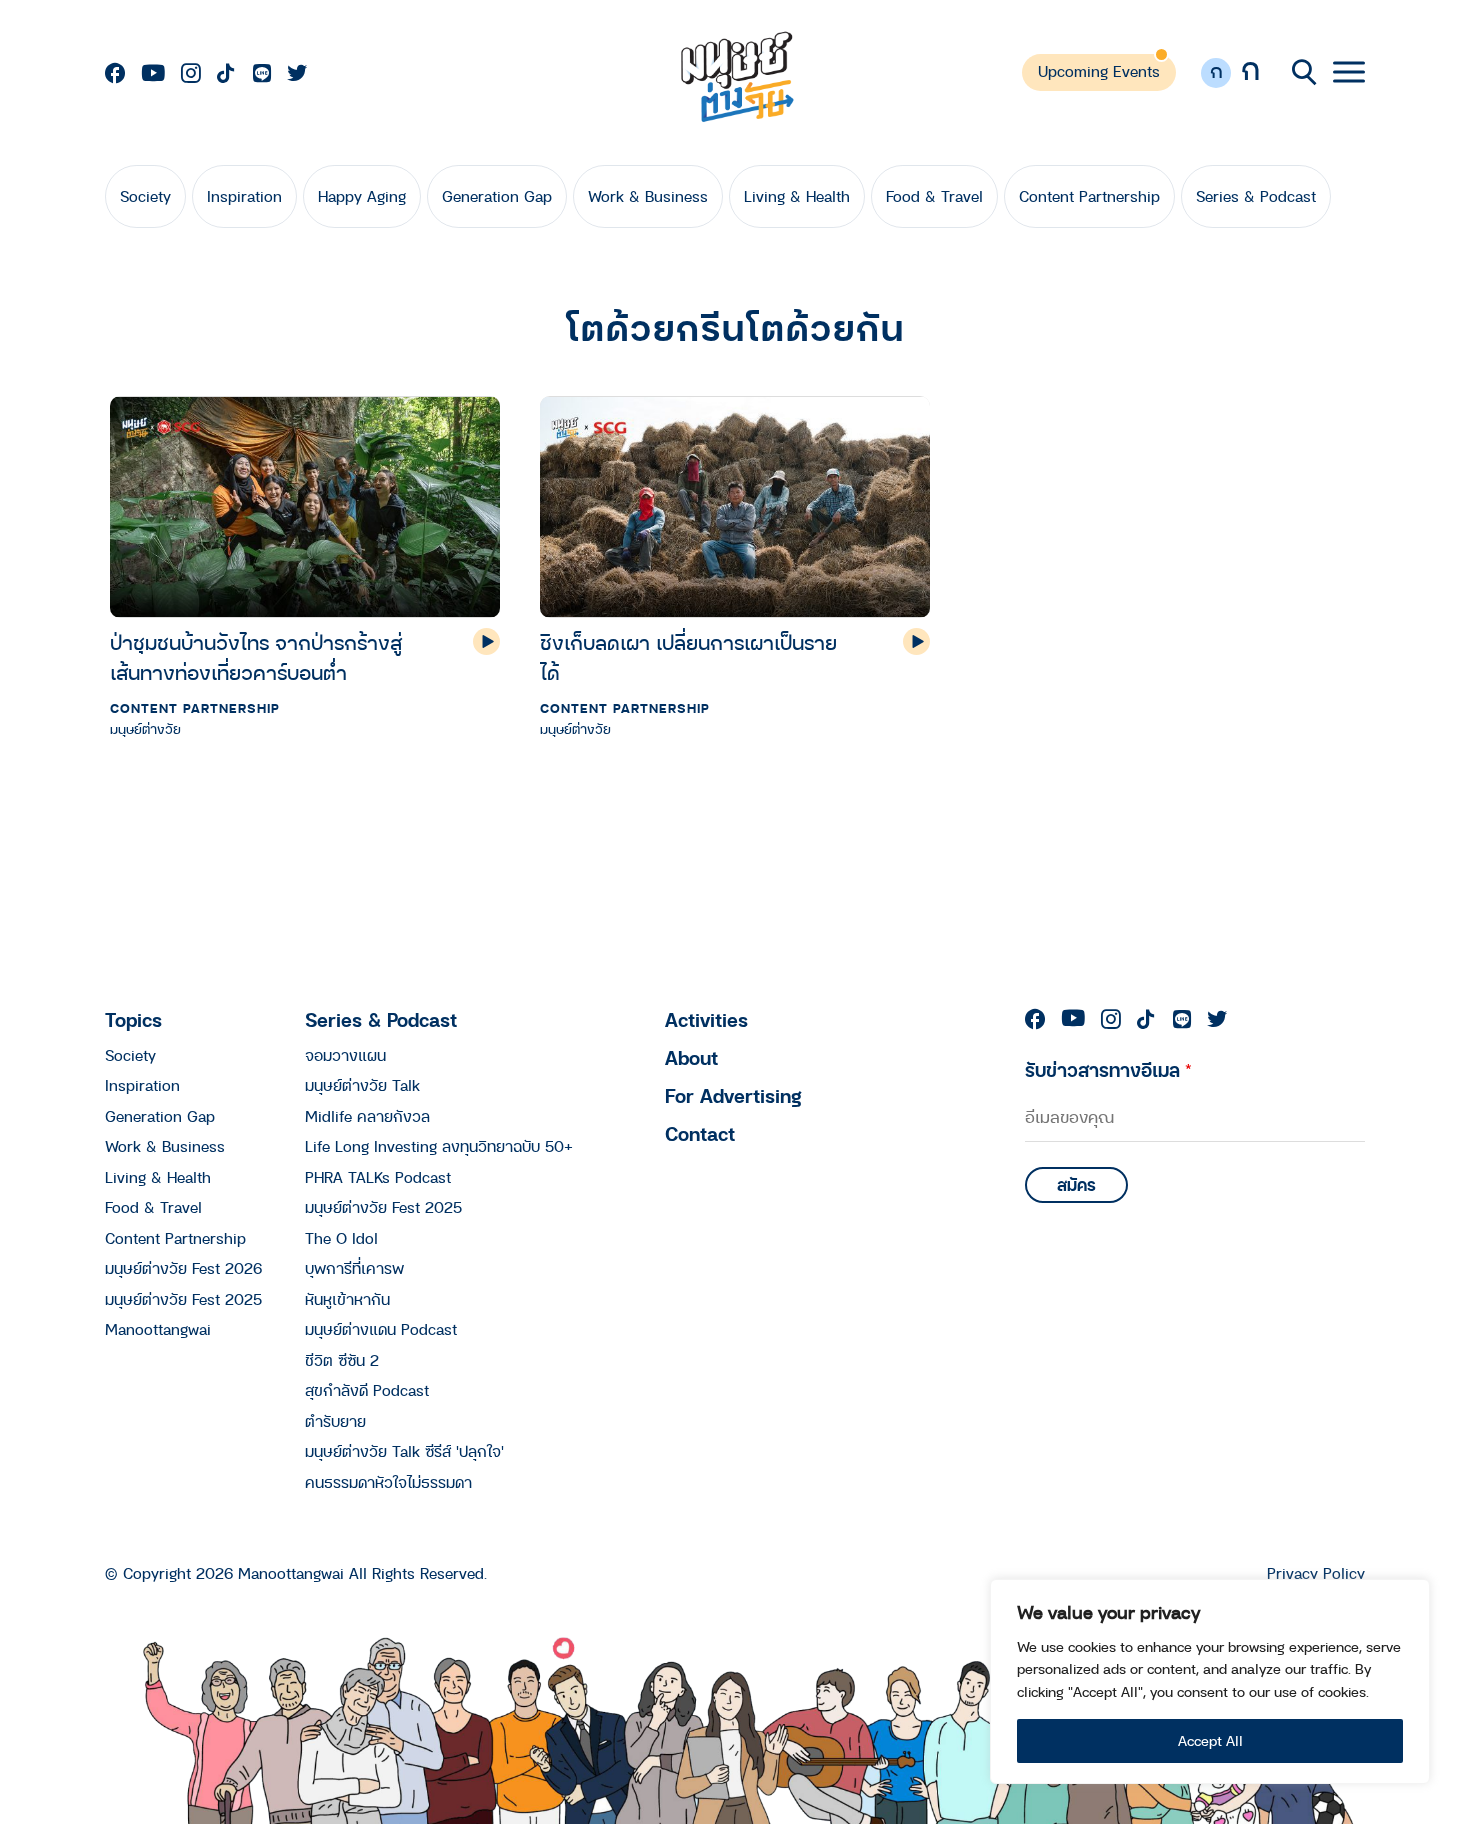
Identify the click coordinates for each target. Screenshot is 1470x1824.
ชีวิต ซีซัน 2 (342, 1360)
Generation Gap (497, 196)
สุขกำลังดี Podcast (367, 1390)
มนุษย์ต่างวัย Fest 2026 (183, 1268)
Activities (706, 1019)
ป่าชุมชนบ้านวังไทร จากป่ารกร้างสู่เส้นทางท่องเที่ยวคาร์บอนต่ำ (256, 657)
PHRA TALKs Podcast (378, 1177)
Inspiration (244, 196)
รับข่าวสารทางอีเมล (1108, 1069)
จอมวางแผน (345, 1055)
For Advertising (733, 1095)
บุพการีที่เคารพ (354, 1268)
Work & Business (648, 196)
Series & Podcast (1256, 196)
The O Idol (341, 1238)
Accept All (1210, 1740)
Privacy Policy (1316, 1573)
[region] (1210, 1681)
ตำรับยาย (335, 1421)
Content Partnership (1089, 196)
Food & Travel (934, 196)
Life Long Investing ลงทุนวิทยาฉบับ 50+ (439, 1146)
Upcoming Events (1099, 71)
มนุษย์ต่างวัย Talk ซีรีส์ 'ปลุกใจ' (404, 1451)
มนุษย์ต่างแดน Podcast (381, 1329)
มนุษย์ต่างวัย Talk (362, 1085)
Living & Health (797, 196)
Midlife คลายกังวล (367, 1116)
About (691, 1057)
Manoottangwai (158, 1329)
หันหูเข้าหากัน (347, 1299)
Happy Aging (362, 196)
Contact (700, 1133)
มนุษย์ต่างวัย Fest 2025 (183, 1299)
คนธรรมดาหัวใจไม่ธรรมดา (388, 1482)
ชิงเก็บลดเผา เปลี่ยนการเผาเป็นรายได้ (688, 657)
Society (145, 196)
